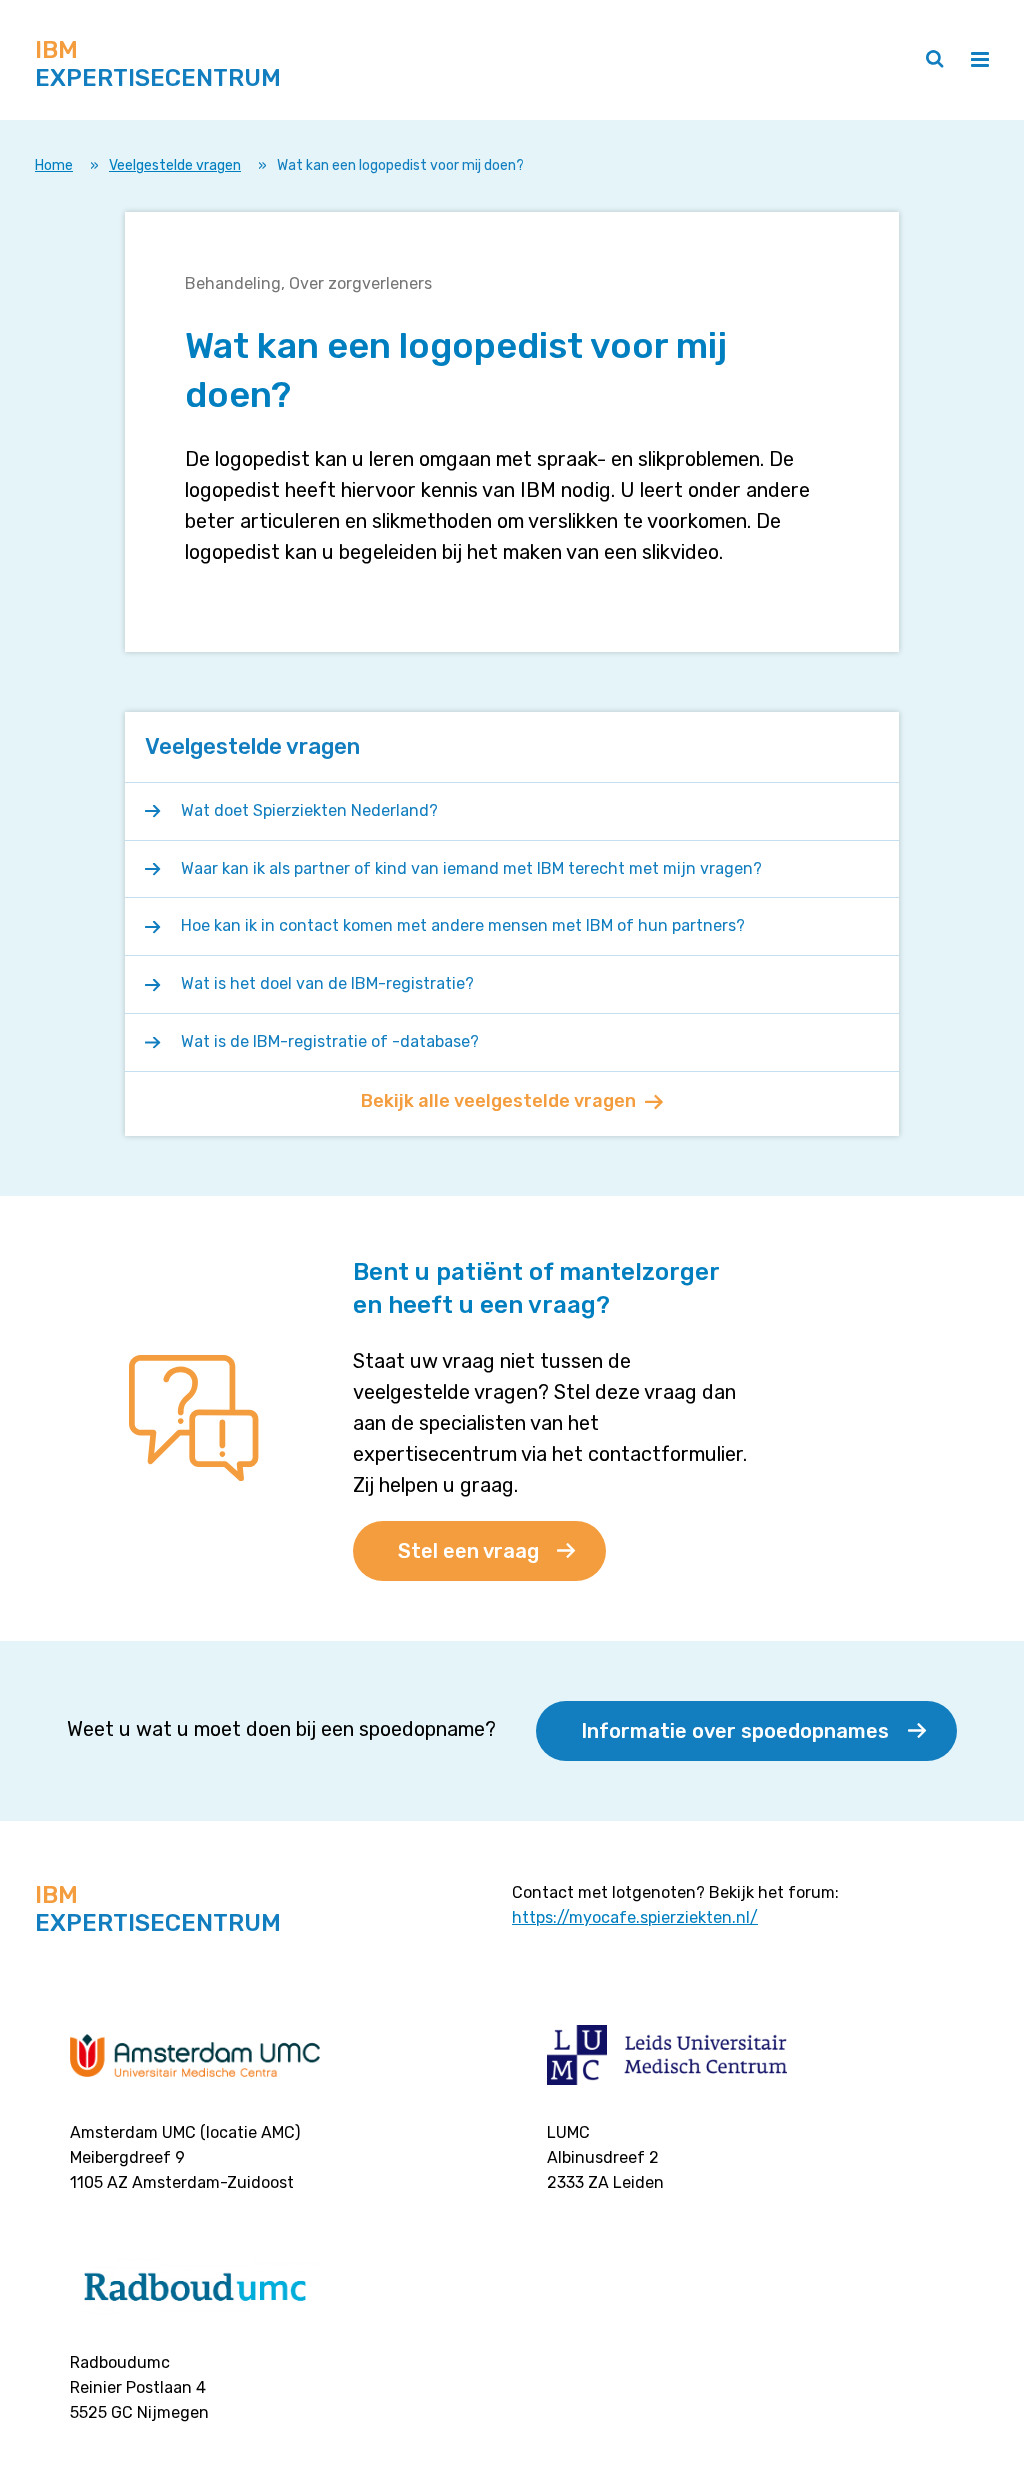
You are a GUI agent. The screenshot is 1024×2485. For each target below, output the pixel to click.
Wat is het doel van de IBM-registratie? (327, 983)
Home (54, 165)
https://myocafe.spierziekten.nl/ (635, 1917)
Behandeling (233, 283)
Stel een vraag (468, 1551)
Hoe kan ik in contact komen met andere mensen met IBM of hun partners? (465, 925)
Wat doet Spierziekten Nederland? (311, 810)
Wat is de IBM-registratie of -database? (330, 1041)
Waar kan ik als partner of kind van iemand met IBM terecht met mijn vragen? (473, 868)
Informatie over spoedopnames (735, 1731)
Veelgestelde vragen (175, 165)
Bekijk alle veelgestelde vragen (498, 1101)
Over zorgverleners (360, 283)
